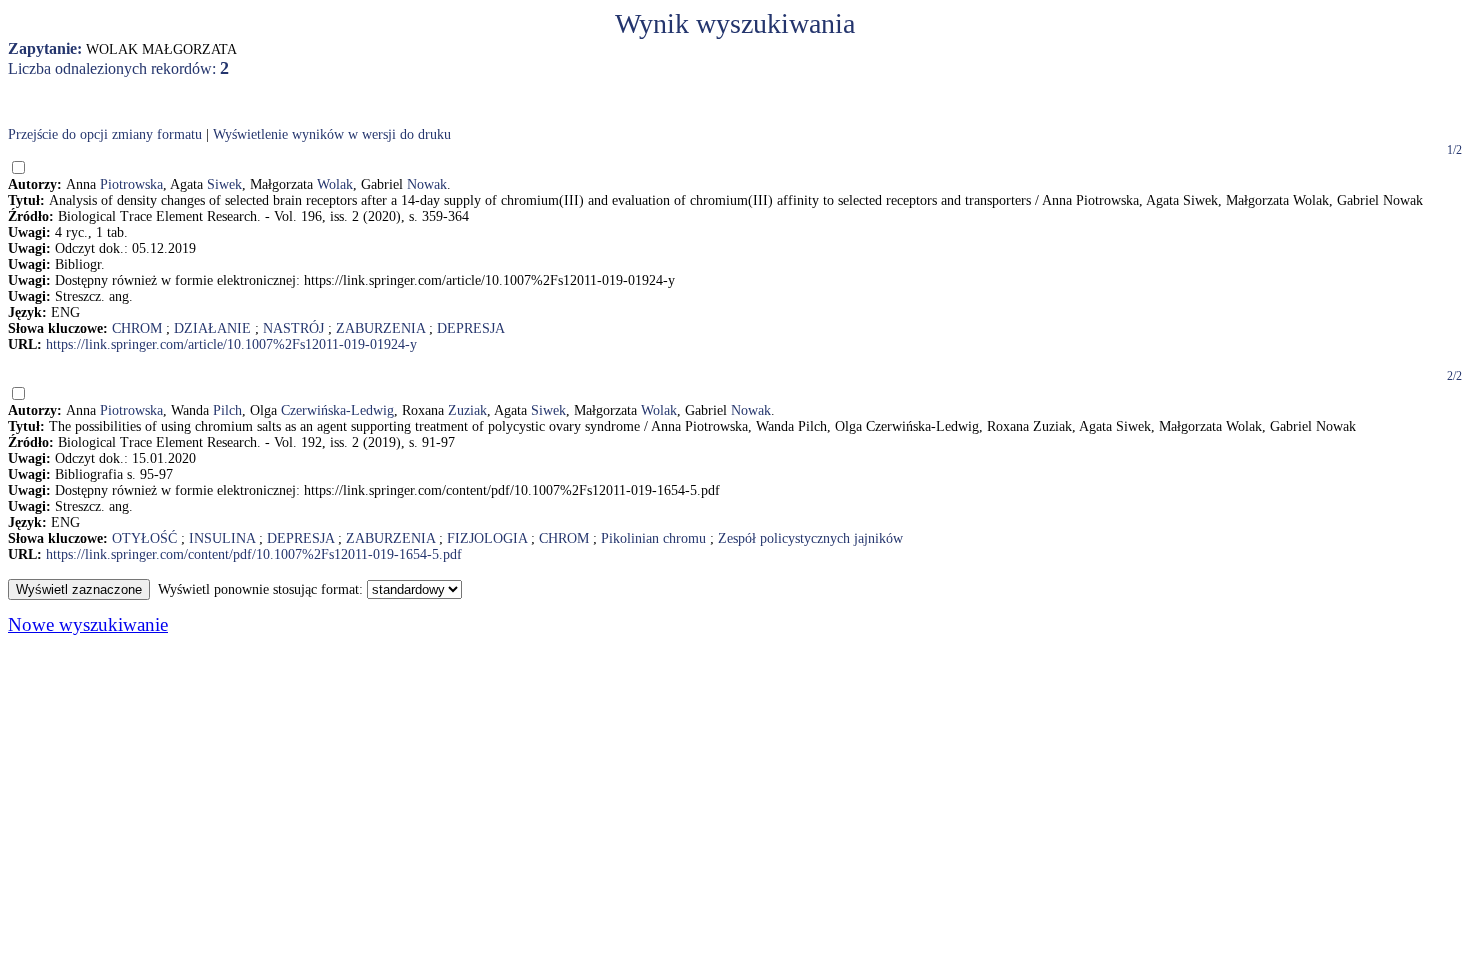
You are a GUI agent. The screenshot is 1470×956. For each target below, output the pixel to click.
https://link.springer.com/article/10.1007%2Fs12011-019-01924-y (231, 344)
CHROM (137, 328)
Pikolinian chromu (653, 538)
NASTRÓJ (293, 328)
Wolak (335, 184)
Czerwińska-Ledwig (337, 410)
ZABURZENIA (380, 328)
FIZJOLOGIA (487, 538)
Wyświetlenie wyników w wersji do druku (332, 134)
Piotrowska (131, 184)
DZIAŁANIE (212, 328)
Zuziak (467, 410)
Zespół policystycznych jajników (810, 538)
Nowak (427, 184)
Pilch (227, 410)
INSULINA (222, 538)
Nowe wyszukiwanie (88, 624)
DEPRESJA (471, 328)
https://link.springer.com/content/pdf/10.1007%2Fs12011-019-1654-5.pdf (254, 554)
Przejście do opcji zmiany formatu (105, 134)
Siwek (224, 184)
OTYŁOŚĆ (144, 538)
